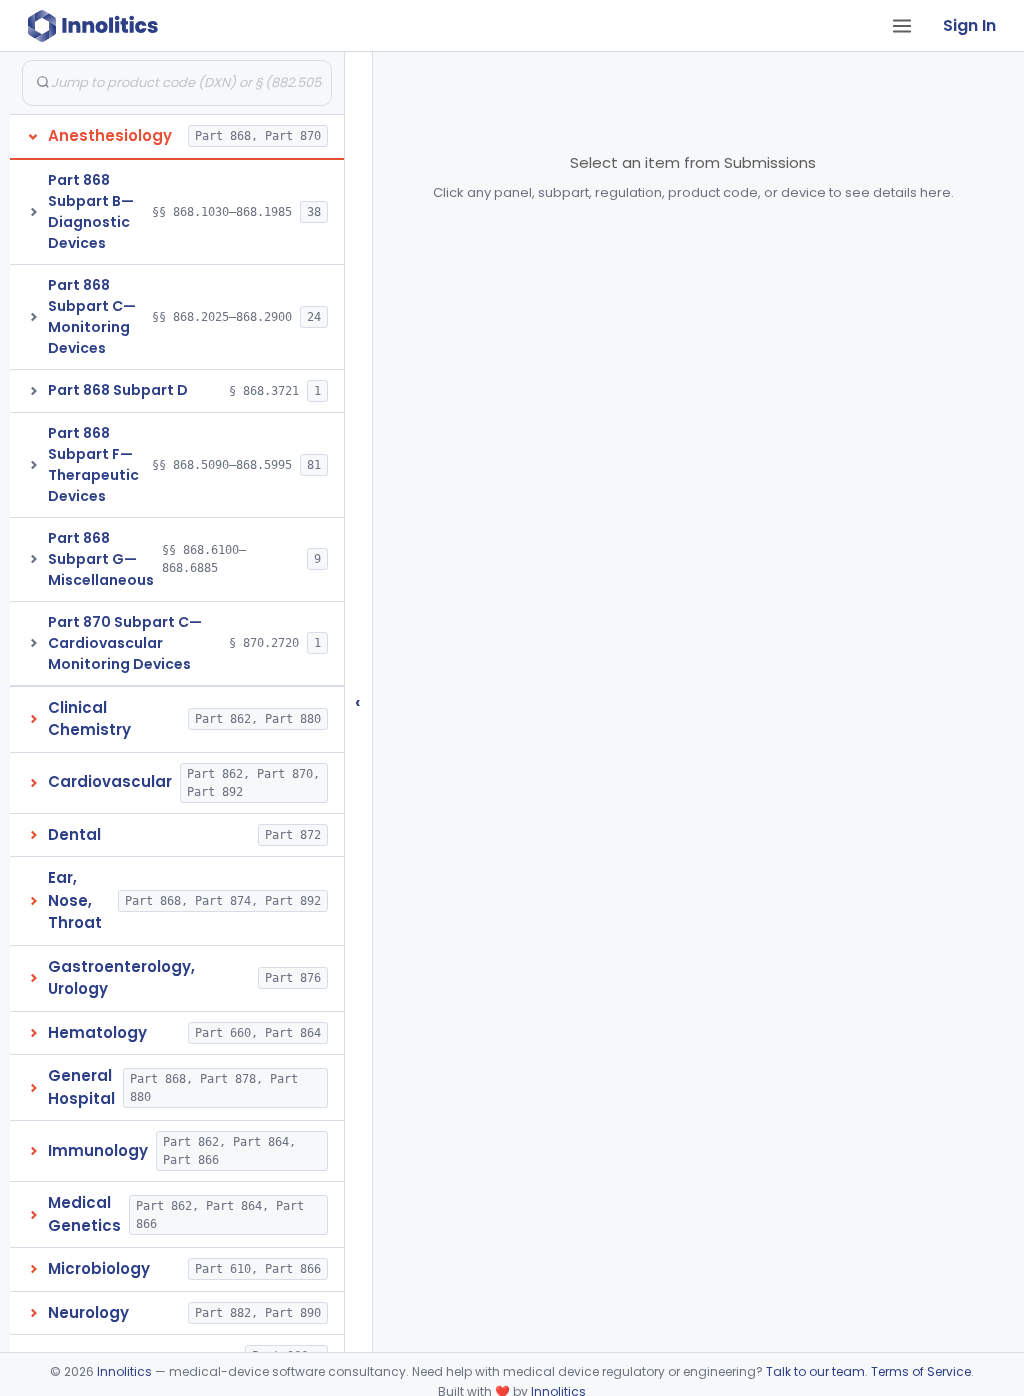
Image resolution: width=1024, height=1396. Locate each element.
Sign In (969, 25)
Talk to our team (815, 1371)
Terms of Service (921, 1371)
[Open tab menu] (902, 26)
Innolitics (124, 1371)
